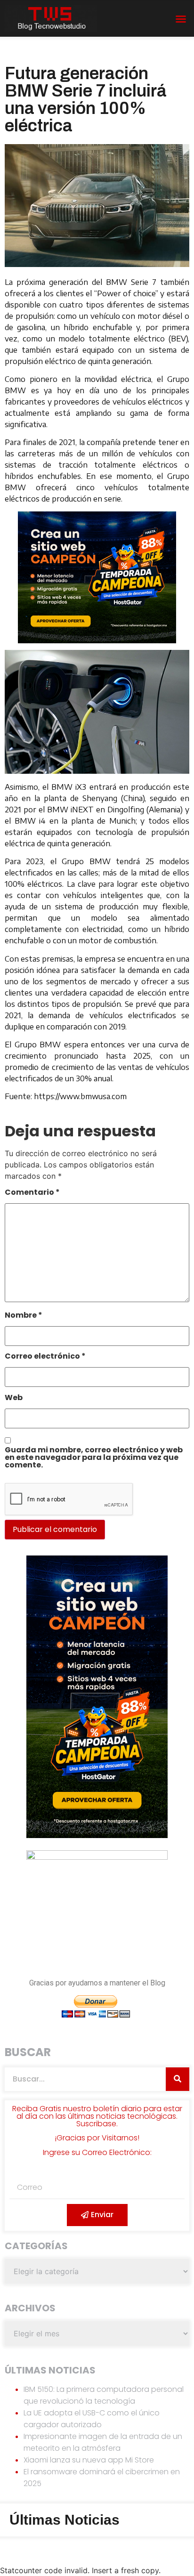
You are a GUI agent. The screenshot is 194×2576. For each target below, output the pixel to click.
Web (14, 1398)
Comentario (32, 1193)
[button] (181, 19)
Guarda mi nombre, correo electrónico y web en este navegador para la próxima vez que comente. (94, 1458)
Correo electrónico (45, 1357)
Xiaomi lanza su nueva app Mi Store (89, 2460)
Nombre (24, 1316)
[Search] (178, 2079)
